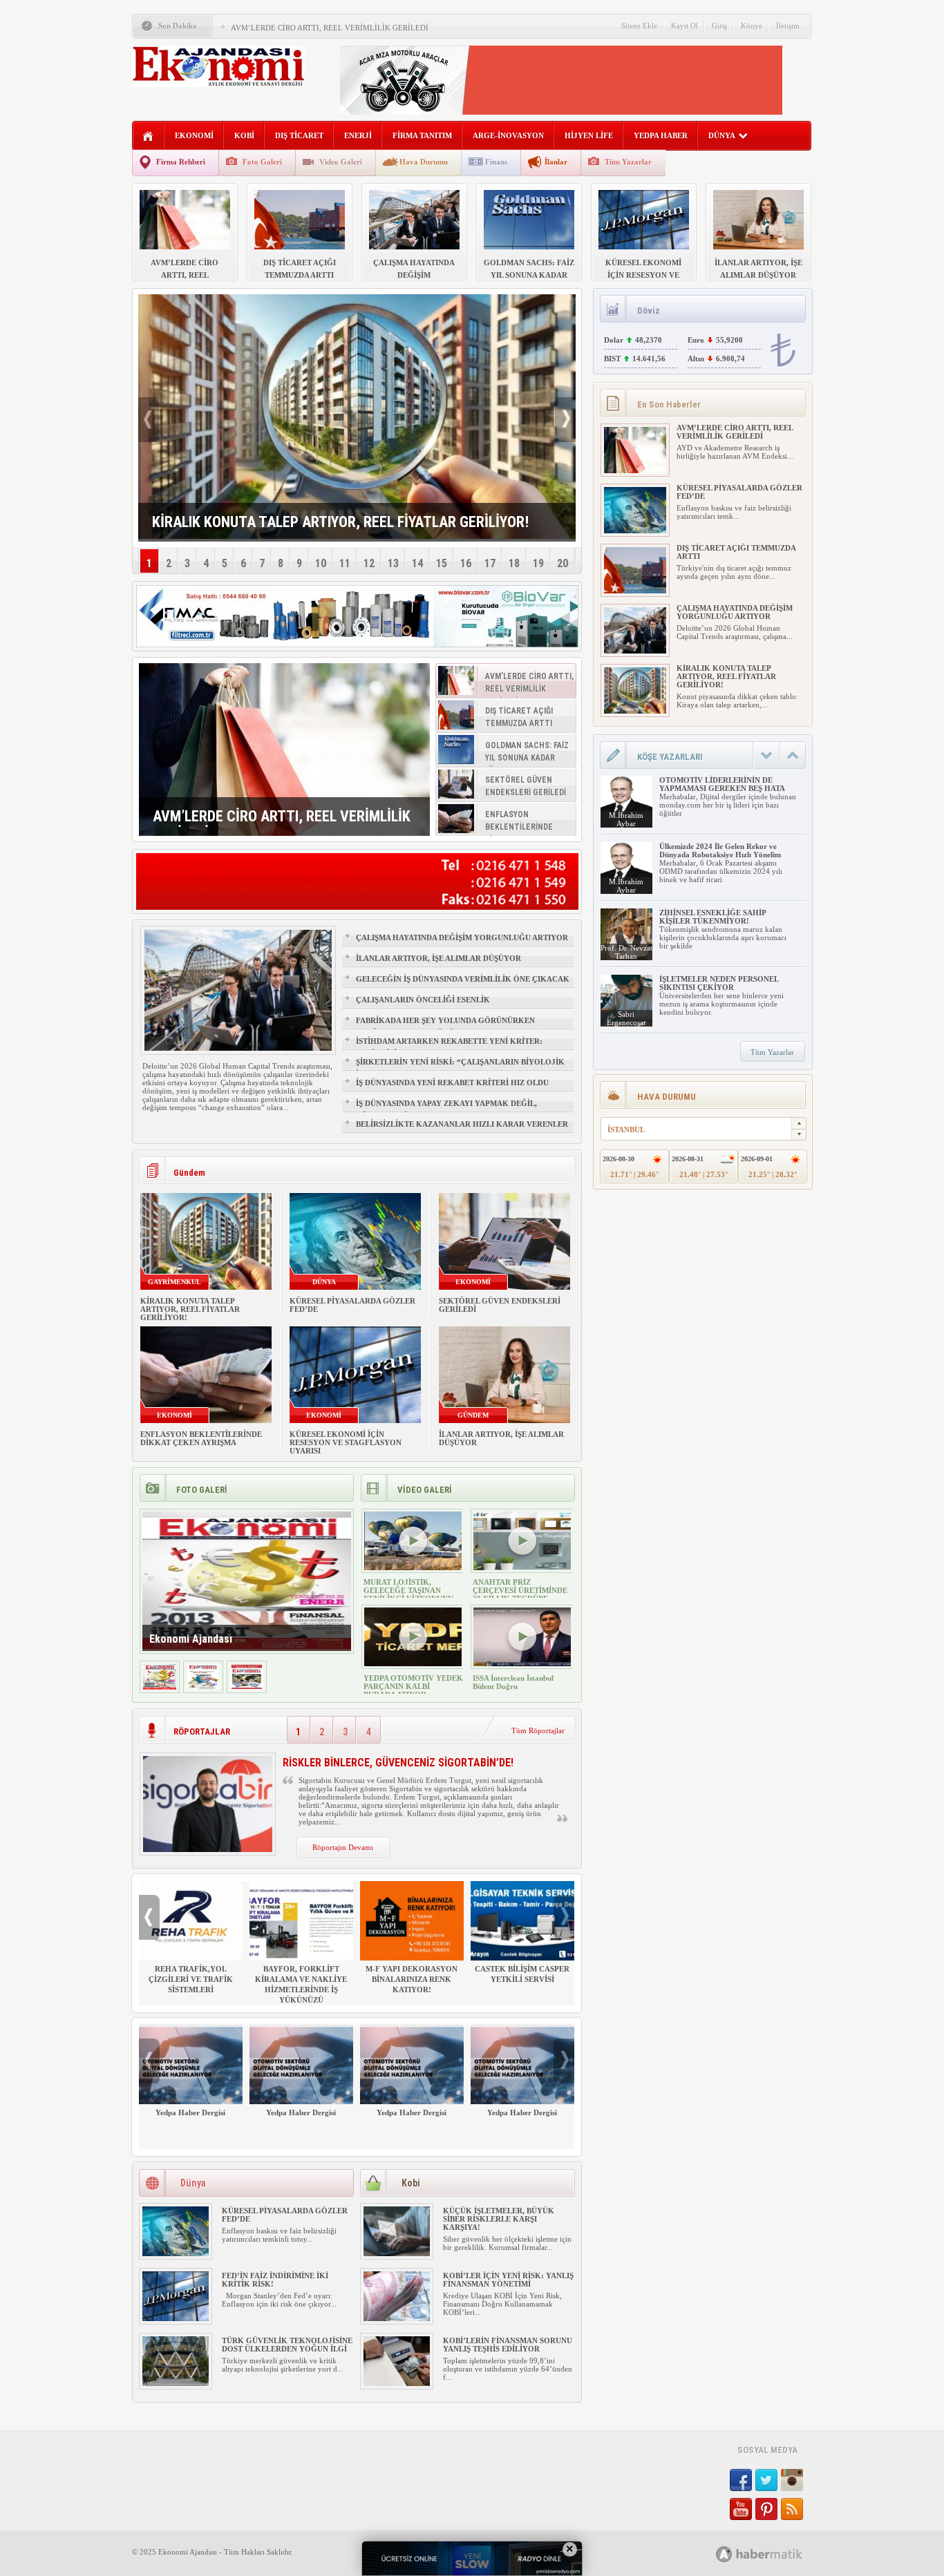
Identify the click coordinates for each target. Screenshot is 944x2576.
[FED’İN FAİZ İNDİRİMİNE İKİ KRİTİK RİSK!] (176, 2318)
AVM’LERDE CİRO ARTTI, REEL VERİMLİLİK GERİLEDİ (330, 28)
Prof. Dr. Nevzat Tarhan (626, 952)
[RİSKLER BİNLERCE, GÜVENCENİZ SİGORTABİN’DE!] (208, 1849)
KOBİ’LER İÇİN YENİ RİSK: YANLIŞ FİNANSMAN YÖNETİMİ (508, 2280)
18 (514, 563)
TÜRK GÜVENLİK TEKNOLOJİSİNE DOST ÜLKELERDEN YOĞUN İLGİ (287, 2345)
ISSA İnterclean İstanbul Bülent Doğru (513, 1682)
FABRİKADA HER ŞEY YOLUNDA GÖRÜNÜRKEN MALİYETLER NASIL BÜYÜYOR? (445, 1027)
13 (393, 563)
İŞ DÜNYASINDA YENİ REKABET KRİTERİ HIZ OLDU (452, 1082)
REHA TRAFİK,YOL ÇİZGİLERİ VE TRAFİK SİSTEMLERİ (191, 1979)
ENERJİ (358, 135)
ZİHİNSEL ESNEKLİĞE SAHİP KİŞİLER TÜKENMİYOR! (712, 917)
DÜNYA (722, 135)
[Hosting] (724, 2554)
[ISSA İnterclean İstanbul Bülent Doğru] (522, 1663)
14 (417, 563)
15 (442, 563)
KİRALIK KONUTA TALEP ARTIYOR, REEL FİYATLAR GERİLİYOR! (190, 1309)
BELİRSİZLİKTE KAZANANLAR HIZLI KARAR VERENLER (462, 1124)
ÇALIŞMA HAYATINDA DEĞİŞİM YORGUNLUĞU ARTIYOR (462, 937)
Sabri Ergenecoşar (626, 1018)
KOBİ (244, 135)
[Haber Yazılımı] (774, 2554)
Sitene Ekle (639, 26)
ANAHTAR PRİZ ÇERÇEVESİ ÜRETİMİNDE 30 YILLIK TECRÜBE (520, 1590)
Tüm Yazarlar (628, 162)
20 (563, 563)
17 (490, 563)
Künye (752, 26)
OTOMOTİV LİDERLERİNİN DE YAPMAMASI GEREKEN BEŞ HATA (722, 784)
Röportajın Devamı (343, 1847)
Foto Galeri (262, 162)
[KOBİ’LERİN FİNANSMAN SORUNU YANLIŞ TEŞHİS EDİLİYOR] (397, 2383)
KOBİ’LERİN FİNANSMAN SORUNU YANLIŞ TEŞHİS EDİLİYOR (508, 2345)
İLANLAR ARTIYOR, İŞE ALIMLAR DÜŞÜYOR (438, 958)
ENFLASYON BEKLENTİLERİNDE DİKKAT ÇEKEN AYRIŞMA (201, 1438)
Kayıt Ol (685, 26)
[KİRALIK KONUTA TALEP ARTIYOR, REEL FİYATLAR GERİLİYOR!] (635, 711)
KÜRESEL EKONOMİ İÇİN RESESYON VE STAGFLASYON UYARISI (346, 1442)
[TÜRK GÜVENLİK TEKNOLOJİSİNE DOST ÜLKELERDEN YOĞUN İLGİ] (176, 2383)
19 (538, 563)
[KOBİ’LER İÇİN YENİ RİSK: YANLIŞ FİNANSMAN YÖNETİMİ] (397, 2318)
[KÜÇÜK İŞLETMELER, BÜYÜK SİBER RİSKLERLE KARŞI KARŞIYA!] (397, 2253)
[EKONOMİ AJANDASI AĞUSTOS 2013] (203, 1687)
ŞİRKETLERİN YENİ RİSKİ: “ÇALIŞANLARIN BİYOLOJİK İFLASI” (460, 1068)
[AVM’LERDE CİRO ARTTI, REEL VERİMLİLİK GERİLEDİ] (284, 750)
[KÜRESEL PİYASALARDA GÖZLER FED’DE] (176, 2253)
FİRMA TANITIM (422, 135)
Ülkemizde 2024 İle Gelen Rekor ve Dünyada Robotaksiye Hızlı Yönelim (720, 850)
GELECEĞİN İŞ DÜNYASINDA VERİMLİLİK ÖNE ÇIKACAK (463, 979)
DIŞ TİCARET (299, 135)
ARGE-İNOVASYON (508, 135)
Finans (496, 162)
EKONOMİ (194, 135)
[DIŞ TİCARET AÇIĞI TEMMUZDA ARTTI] (635, 591)
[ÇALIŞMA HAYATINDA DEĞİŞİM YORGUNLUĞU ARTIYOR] (635, 651)
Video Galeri (341, 162)
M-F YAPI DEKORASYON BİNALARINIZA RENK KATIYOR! (412, 1979)
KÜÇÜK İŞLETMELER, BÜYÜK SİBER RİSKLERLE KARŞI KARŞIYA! (499, 2219)
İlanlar (556, 162)
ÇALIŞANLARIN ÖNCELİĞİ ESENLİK (423, 1000)
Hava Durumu (424, 162)
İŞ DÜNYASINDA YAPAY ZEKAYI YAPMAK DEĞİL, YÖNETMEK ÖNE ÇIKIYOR (446, 1109)
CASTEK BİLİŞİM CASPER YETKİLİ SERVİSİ (522, 1974)
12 (369, 563)
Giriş (719, 26)
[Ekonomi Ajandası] (160, 1687)
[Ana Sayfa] (148, 136)
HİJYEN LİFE (589, 135)
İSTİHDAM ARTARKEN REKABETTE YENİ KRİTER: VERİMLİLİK (449, 1047)
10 (321, 563)
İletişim (788, 26)
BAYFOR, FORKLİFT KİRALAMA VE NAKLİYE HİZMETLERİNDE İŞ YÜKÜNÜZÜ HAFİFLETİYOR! (301, 1990)
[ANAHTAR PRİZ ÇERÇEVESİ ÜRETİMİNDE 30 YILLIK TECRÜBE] (522, 1567)
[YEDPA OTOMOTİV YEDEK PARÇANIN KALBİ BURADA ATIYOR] (413, 1663)
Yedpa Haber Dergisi (190, 2112)
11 (345, 563)
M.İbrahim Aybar (626, 819)
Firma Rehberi (181, 162)
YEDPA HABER (661, 135)
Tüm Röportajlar (538, 1730)
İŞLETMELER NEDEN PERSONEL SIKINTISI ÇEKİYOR (719, 983)
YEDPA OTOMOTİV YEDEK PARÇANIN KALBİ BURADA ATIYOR (413, 1686)
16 (466, 563)
